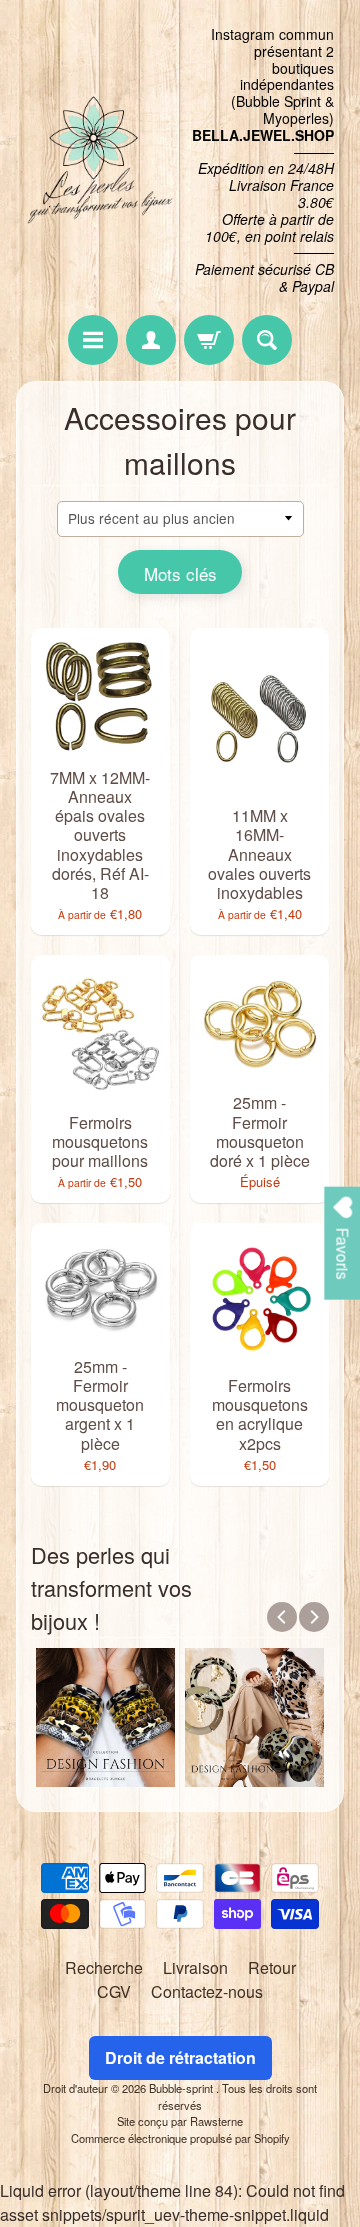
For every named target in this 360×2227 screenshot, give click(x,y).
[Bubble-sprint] (98, 160)
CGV (114, 1991)
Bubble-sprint (182, 2088)
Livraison (195, 1967)
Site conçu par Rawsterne (180, 2121)
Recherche (104, 1967)
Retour (272, 1967)
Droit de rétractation (180, 2057)
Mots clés (180, 573)
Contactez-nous (207, 1991)
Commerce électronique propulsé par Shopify (180, 2138)
